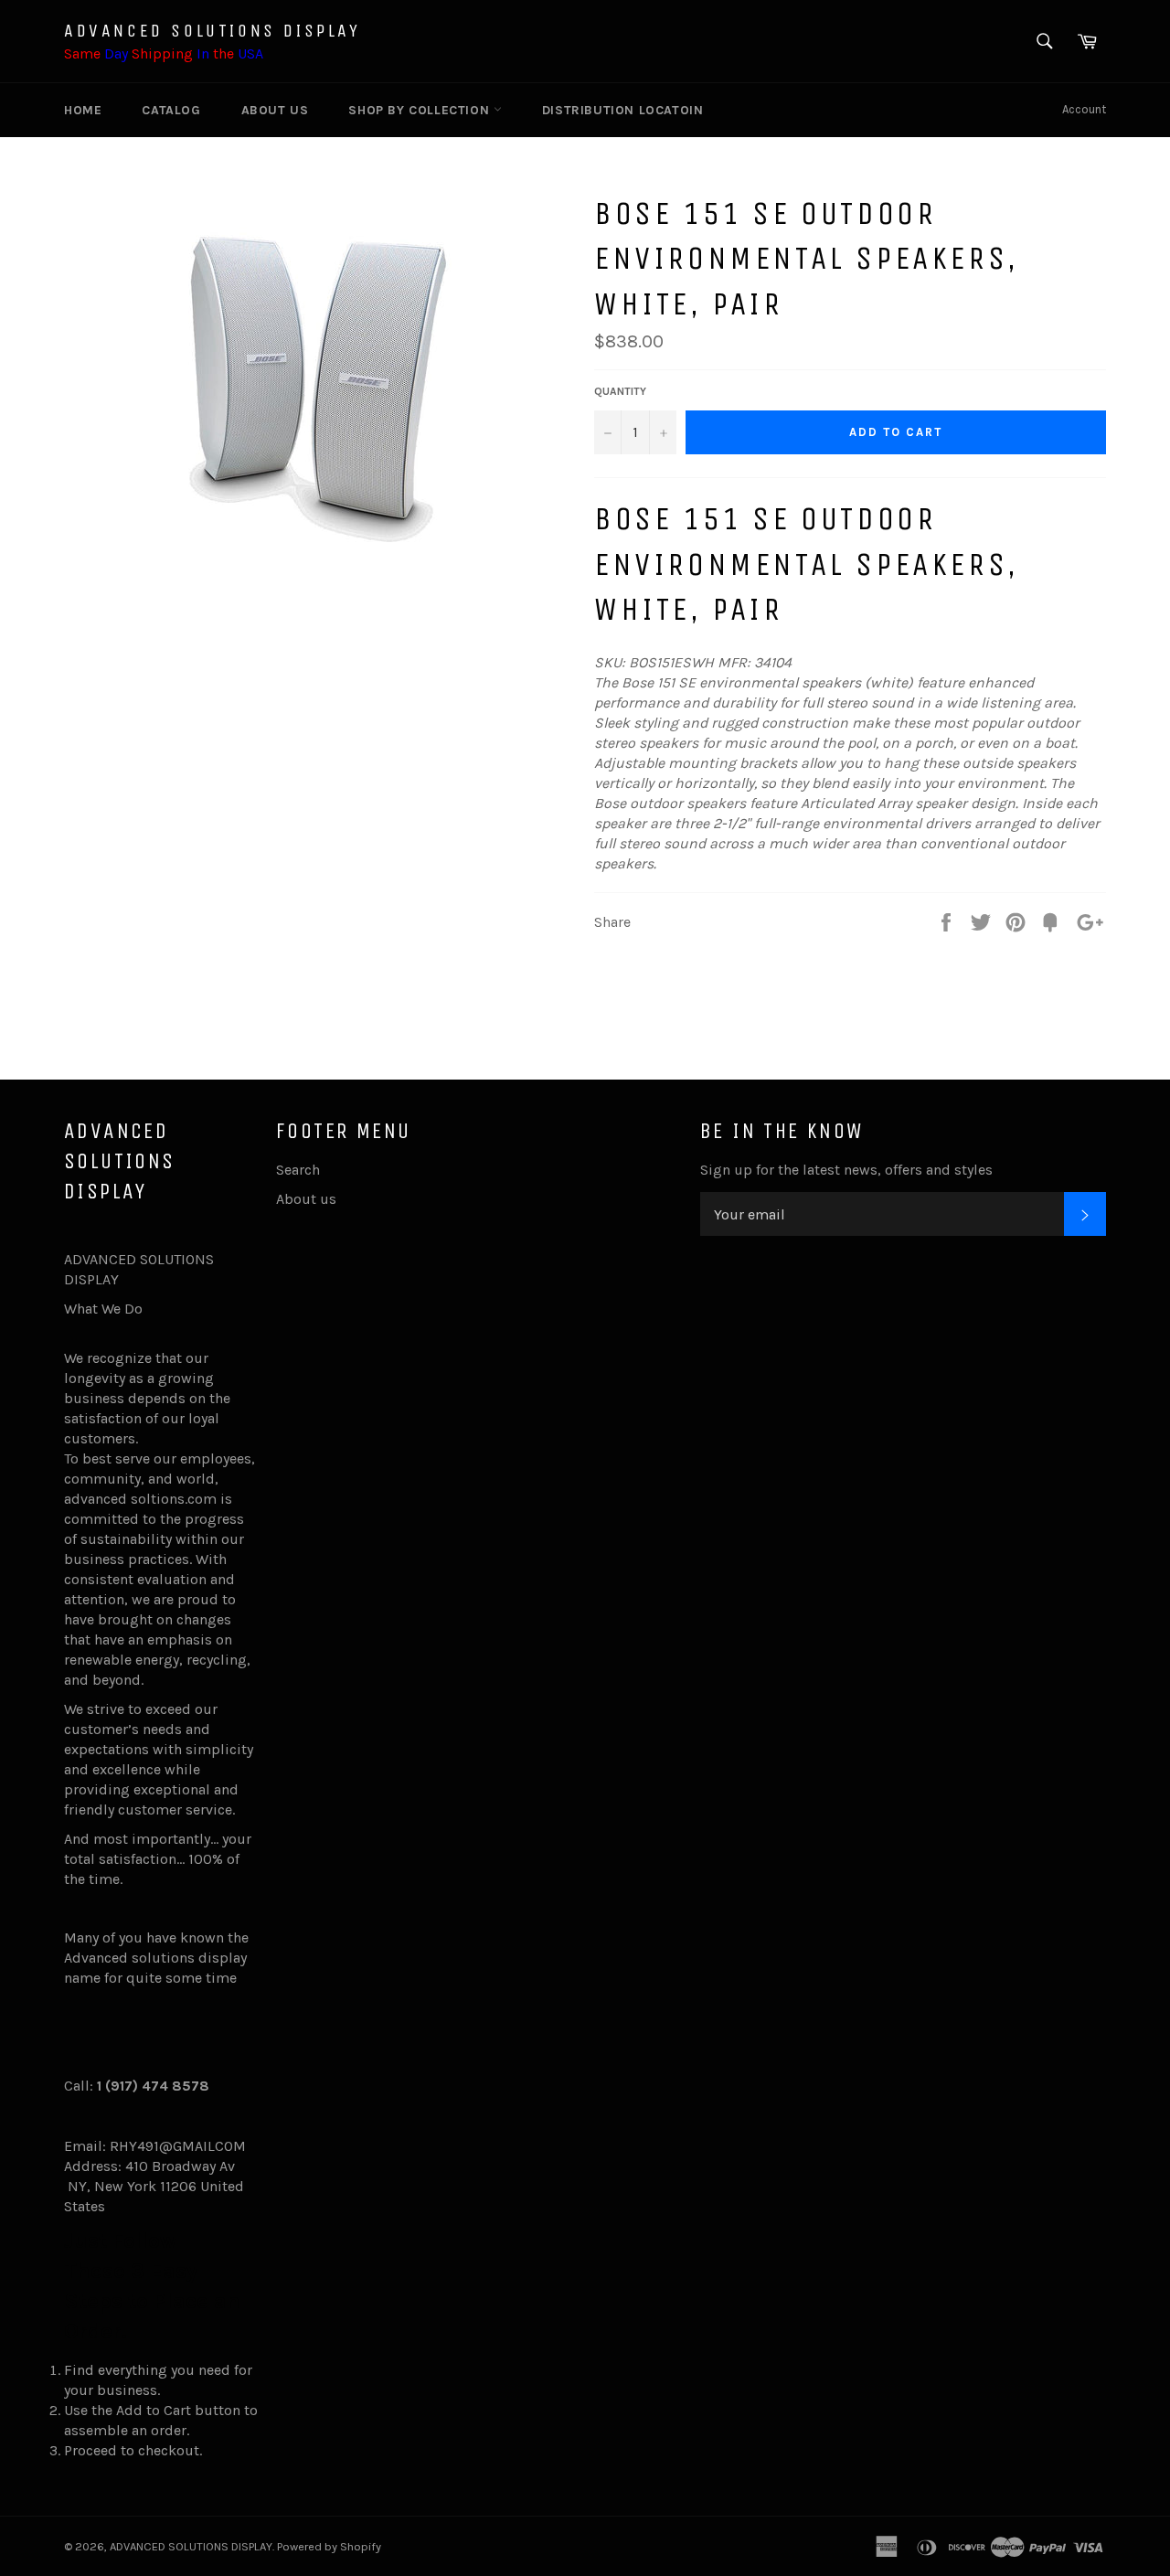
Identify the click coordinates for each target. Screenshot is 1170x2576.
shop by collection (420, 110)
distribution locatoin (623, 110)
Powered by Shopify (329, 2546)
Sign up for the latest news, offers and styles (846, 1170)
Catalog (171, 110)
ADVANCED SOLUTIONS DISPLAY (213, 31)
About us (275, 110)
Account (1084, 109)
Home (83, 110)
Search (298, 1170)
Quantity (620, 391)
